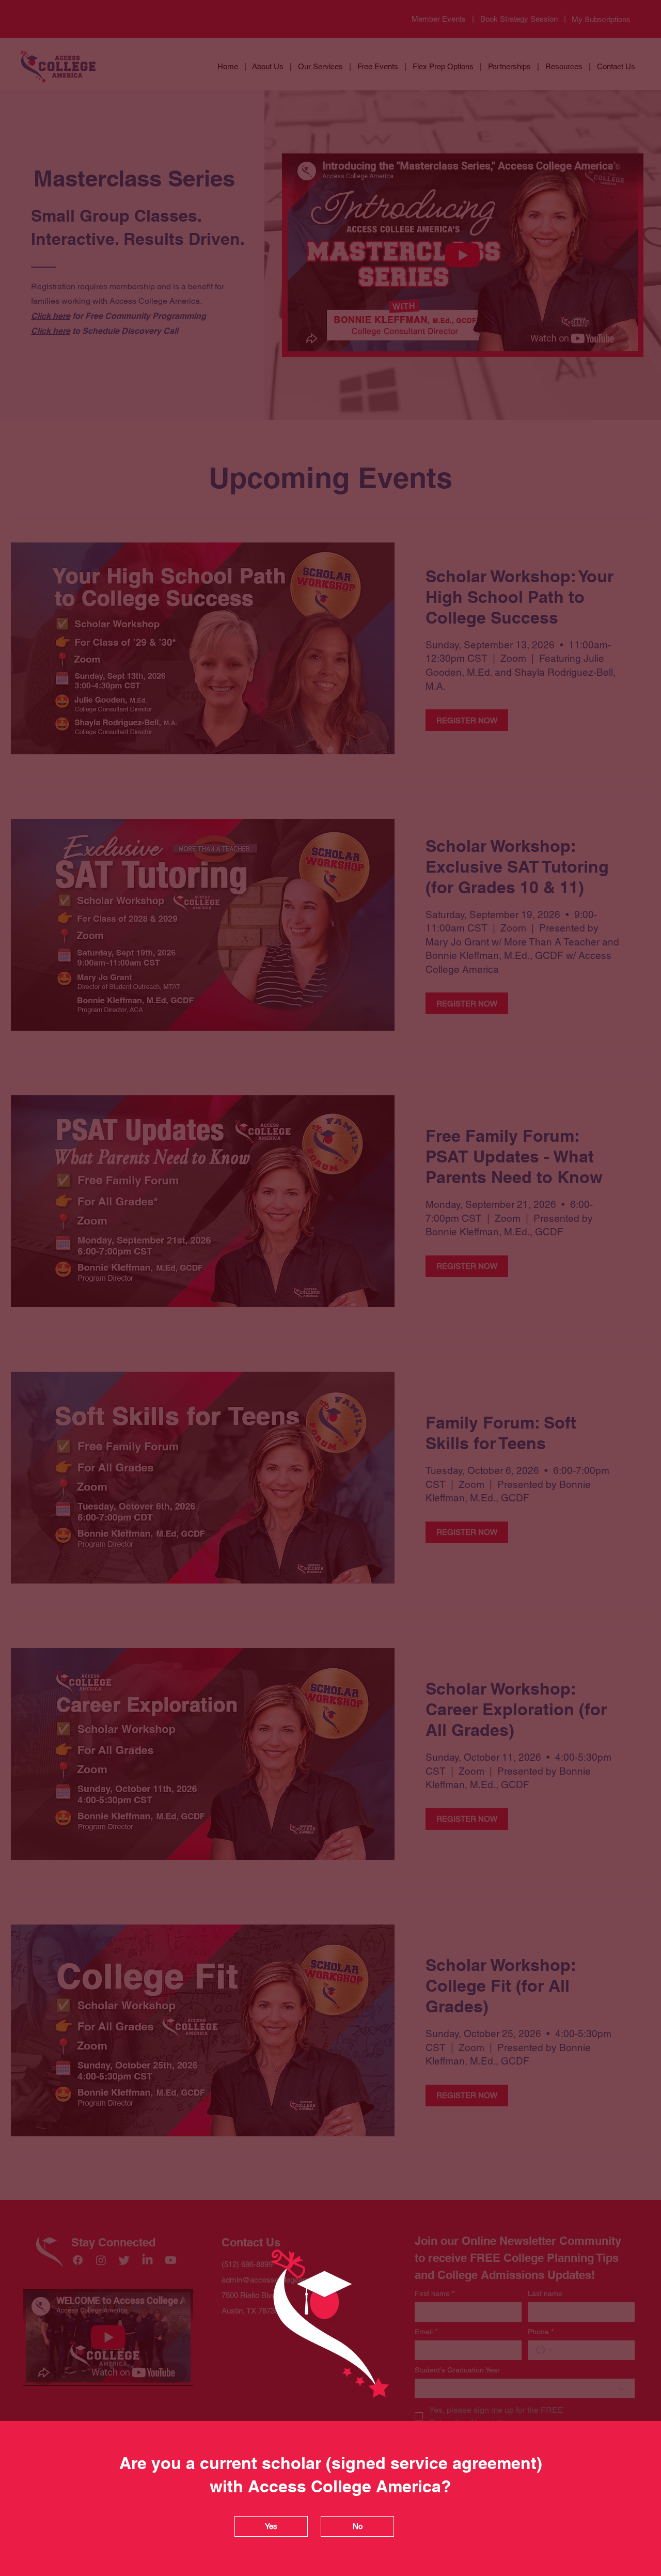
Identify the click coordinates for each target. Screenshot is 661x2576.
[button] (271, 2526)
